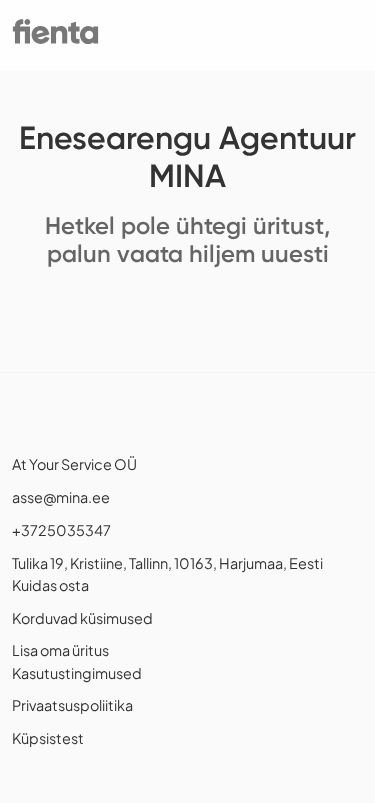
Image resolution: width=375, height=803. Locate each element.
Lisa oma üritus (60, 650)
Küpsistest (48, 738)
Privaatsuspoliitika (72, 705)
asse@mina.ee (61, 497)
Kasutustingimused (77, 673)
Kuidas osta (50, 585)
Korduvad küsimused (82, 618)
